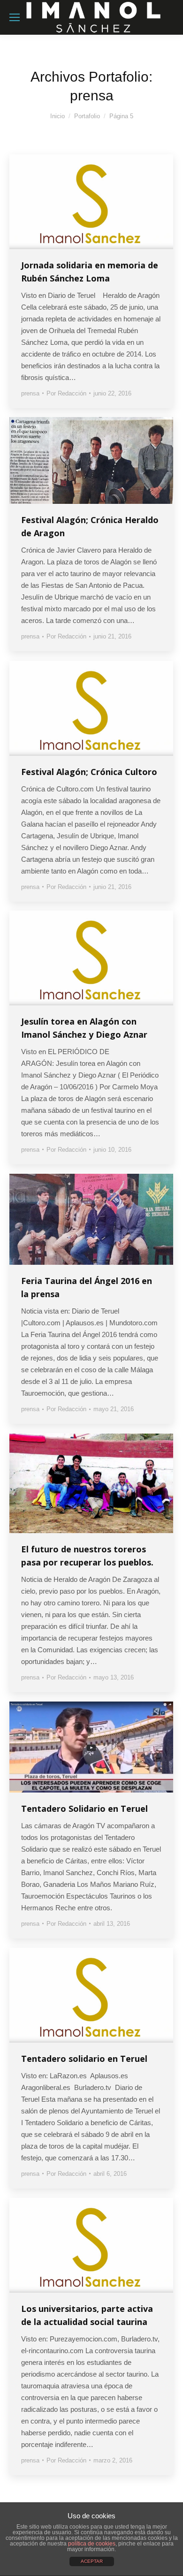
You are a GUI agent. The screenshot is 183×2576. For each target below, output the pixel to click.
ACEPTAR (92, 2561)
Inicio (57, 116)
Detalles (104, 202)
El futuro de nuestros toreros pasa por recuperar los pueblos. (87, 1556)
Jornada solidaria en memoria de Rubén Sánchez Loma (90, 272)
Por (66, 393)
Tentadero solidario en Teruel (84, 2059)
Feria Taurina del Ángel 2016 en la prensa (87, 1287)
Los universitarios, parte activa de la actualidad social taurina (87, 2315)
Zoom (79, 202)
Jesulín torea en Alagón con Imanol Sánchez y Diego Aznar (84, 1028)
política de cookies (92, 2544)
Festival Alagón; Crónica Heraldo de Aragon (90, 526)
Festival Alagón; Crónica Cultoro (89, 772)
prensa (30, 393)
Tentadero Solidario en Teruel (84, 1809)
